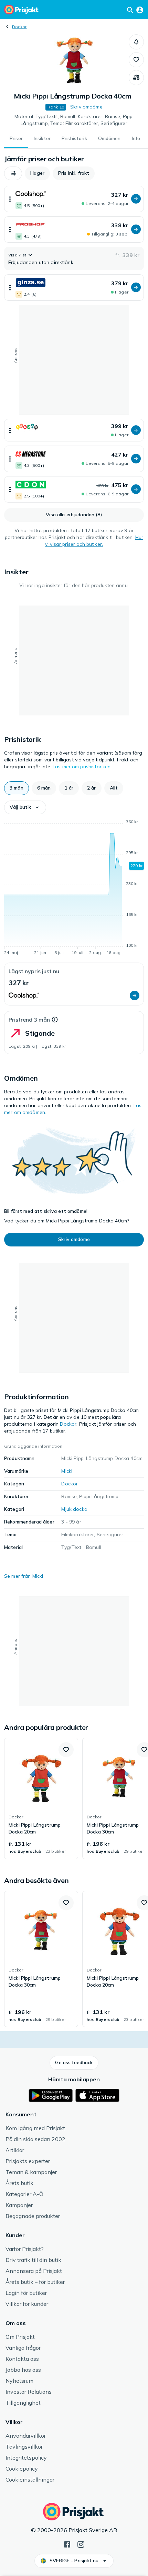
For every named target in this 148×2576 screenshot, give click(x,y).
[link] (41, 1798)
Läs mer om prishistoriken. (82, 767)
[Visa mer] (10, 199)
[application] (74, 888)
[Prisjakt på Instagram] (81, 2544)
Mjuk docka (74, 1509)
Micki (67, 1471)
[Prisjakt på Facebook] (67, 2544)
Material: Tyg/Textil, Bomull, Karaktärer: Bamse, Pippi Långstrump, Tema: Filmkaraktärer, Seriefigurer (74, 120)
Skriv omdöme (86, 107)
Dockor (19, 27)
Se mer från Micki (24, 1576)
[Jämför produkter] (136, 78)
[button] (136, 42)
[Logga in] (140, 10)
